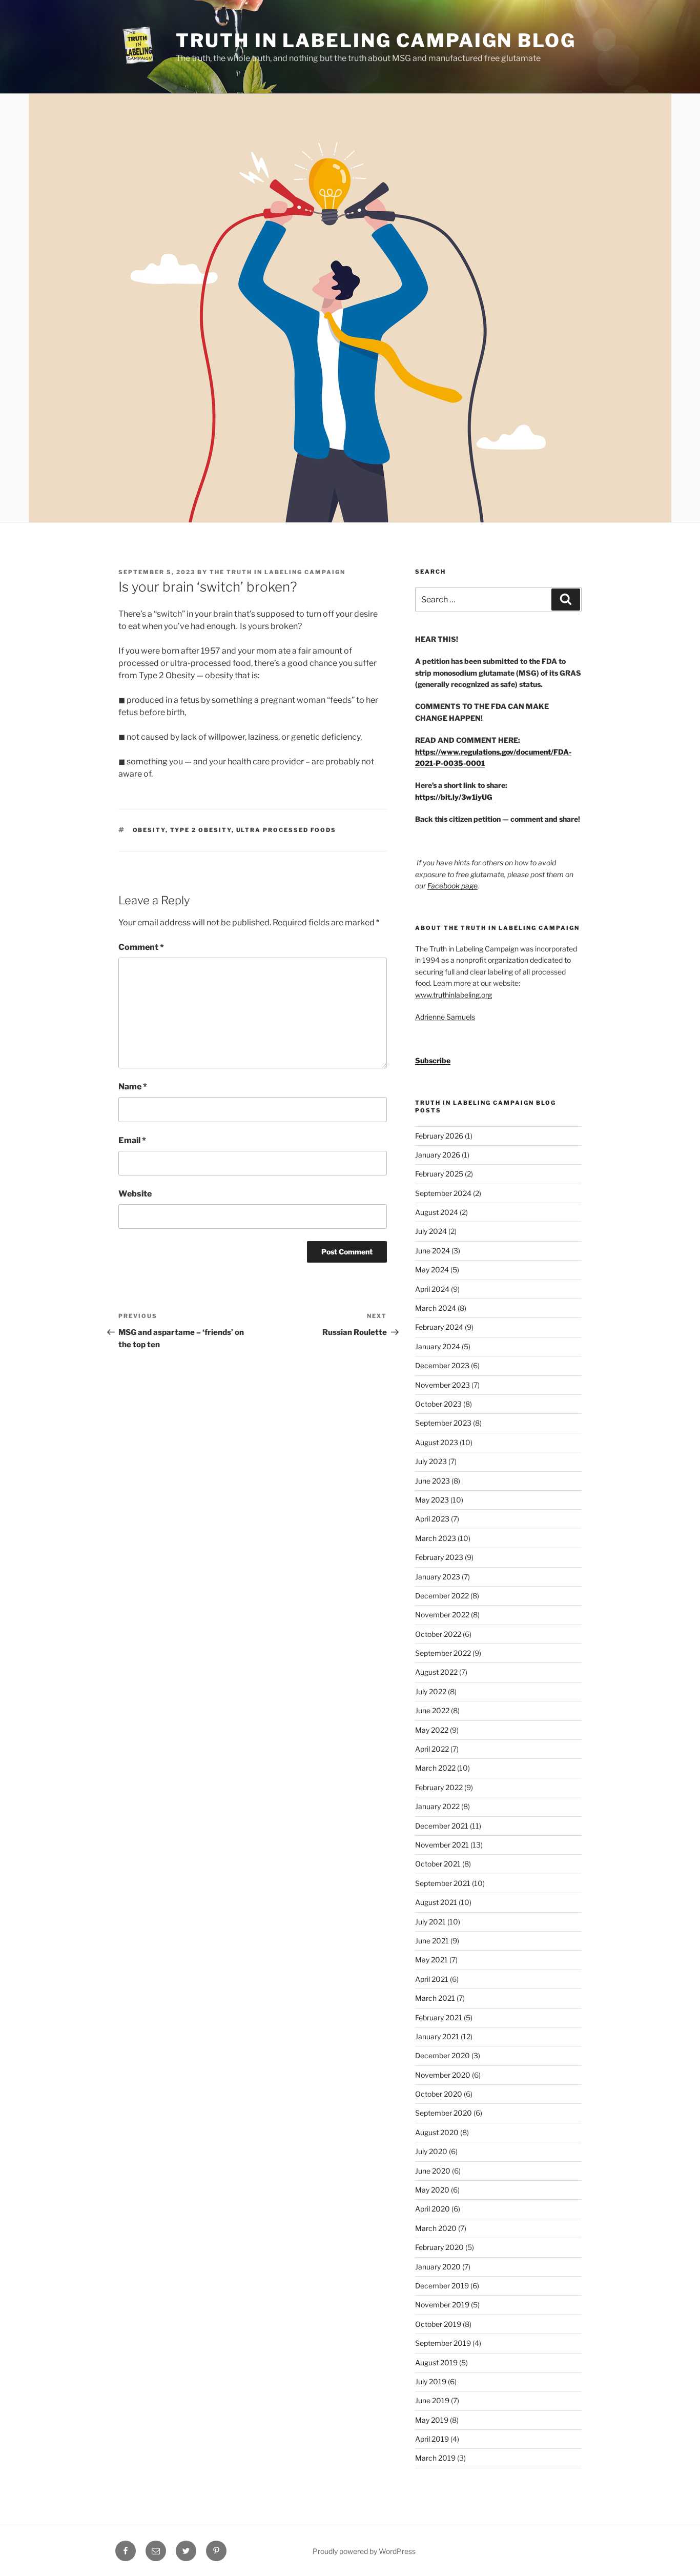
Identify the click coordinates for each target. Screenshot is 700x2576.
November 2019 (442, 2305)
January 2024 (438, 1346)
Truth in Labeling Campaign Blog (376, 40)
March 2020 (436, 2228)
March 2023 (436, 1538)
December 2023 (442, 1365)
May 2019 (432, 2420)
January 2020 (438, 2267)
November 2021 (442, 1845)
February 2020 (439, 2247)
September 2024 (443, 1193)
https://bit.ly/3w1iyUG (454, 797)
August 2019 (436, 2362)
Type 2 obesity (201, 830)
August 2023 (437, 1442)
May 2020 (432, 2190)
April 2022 (432, 1749)
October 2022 (438, 1634)
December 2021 (442, 1826)
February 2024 (439, 1327)
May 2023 (432, 1500)
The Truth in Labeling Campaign (277, 572)
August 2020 (437, 2132)
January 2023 (438, 1577)
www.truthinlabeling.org (454, 995)
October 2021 (438, 1864)
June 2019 (432, 2400)
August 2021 (436, 1902)
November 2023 (442, 1385)
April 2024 (432, 1289)
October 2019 (438, 2324)
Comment (141, 947)
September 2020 (444, 2113)
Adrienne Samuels (445, 1017)
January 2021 (437, 2036)
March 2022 (435, 1768)
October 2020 (439, 2094)
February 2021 (439, 2017)
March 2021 (435, 1998)
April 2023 (432, 1519)
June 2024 (433, 1251)
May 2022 (432, 1730)
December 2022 (442, 1596)
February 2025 (439, 1174)
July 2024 (431, 1231)
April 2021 (432, 1979)
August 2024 (437, 1212)
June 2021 (432, 1941)
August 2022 (436, 1672)
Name (133, 1087)
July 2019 (431, 2381)
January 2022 (437, 1806)
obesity (149, 830)
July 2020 (431, 2151)
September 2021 (443, 1883)
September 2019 (443, 2343)
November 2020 (443, 2075)
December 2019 (442, 2286)
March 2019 (435, 2458)
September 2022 (443, 1653)
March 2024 (436, 1308)
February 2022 (439, 1787)
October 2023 (438, 1404)
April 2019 (432, 2439)
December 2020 (442, 2055)
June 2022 (432, 1710)
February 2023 (439, 1557)
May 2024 (432, 1270)
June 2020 (433, 2171)
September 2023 (443, 1423)
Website (135, 1194)
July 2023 (431, 1461)
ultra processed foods (286, 830)
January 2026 (438, 1155)
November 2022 (442, 1615)
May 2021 (431, 1960)
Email (132, 1140)
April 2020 (433, 2209)
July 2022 (431, 1691)
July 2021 (430, 1922)
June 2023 (433, 1481)
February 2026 (439, 1136)
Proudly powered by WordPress (364, 2551)
